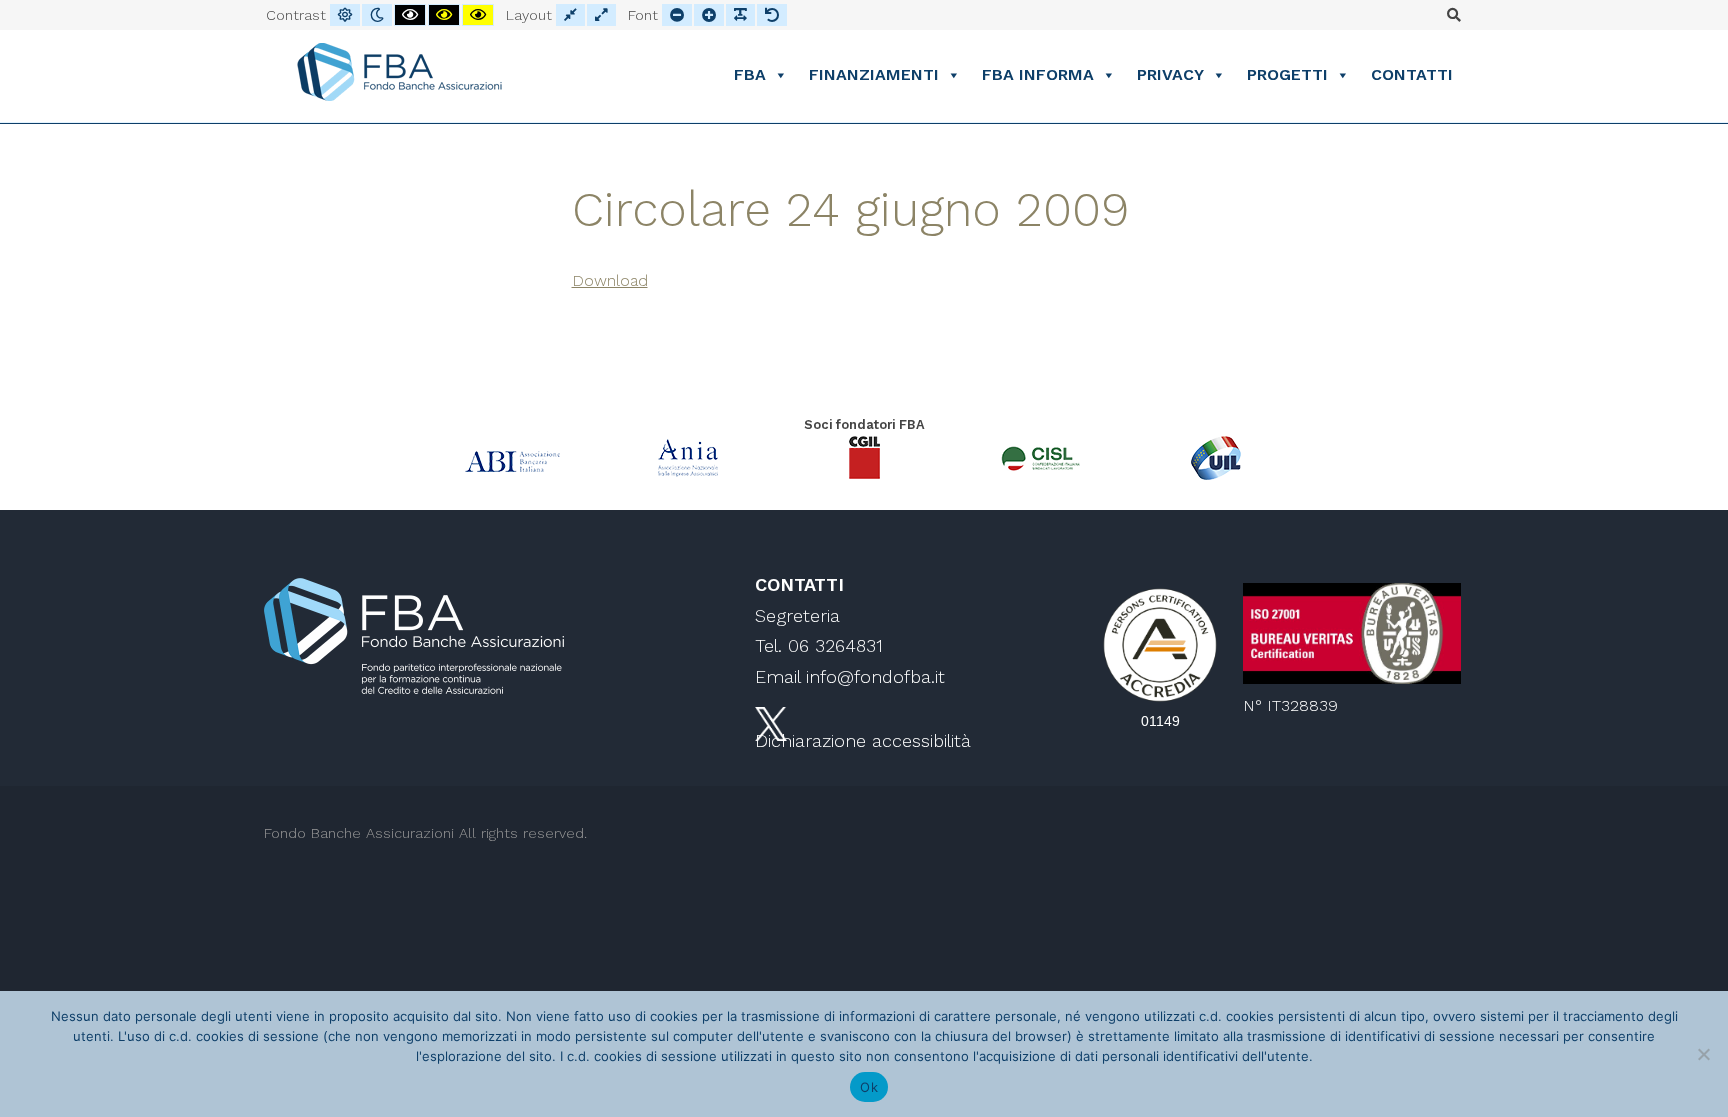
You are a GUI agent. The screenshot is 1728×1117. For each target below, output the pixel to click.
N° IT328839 (1290, 705)
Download (610, 280)
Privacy (1170, 74)
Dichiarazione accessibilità (863, 740)
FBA (750, 74)
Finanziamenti (874, 74)
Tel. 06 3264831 (819, 645)
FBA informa (1038, 74)
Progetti (1287, 74)
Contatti (1412, 74)
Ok (869, 1087)
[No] (1703, 1054)
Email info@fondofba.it (850, 676)
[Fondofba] (399, 72)
